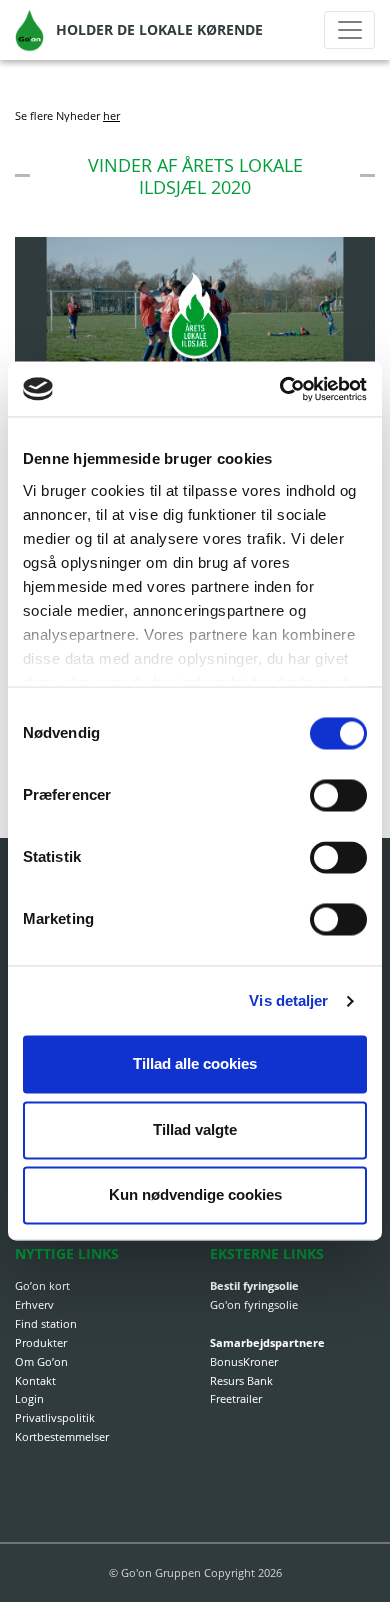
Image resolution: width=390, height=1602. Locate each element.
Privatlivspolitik (55, 1417)
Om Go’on (41, 1361)
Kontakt (35, 1380)
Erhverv (34, 1304)
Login (29, 1398)
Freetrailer (236, 1398)
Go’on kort (42, 1285)
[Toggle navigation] (349, 30)
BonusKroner (244, 1361)
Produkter (41, 1342)
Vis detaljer (288, 1000)
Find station (46, 1323)
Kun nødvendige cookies (195, 1195)
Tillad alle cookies (195, 1064)
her (111, 115)
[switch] (338, 796)
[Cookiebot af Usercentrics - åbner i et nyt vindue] (281, 388)
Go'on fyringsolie (254, 1304)
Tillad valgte (195, 1129)
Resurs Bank (241, 1380)
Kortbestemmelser (62, 1436)
